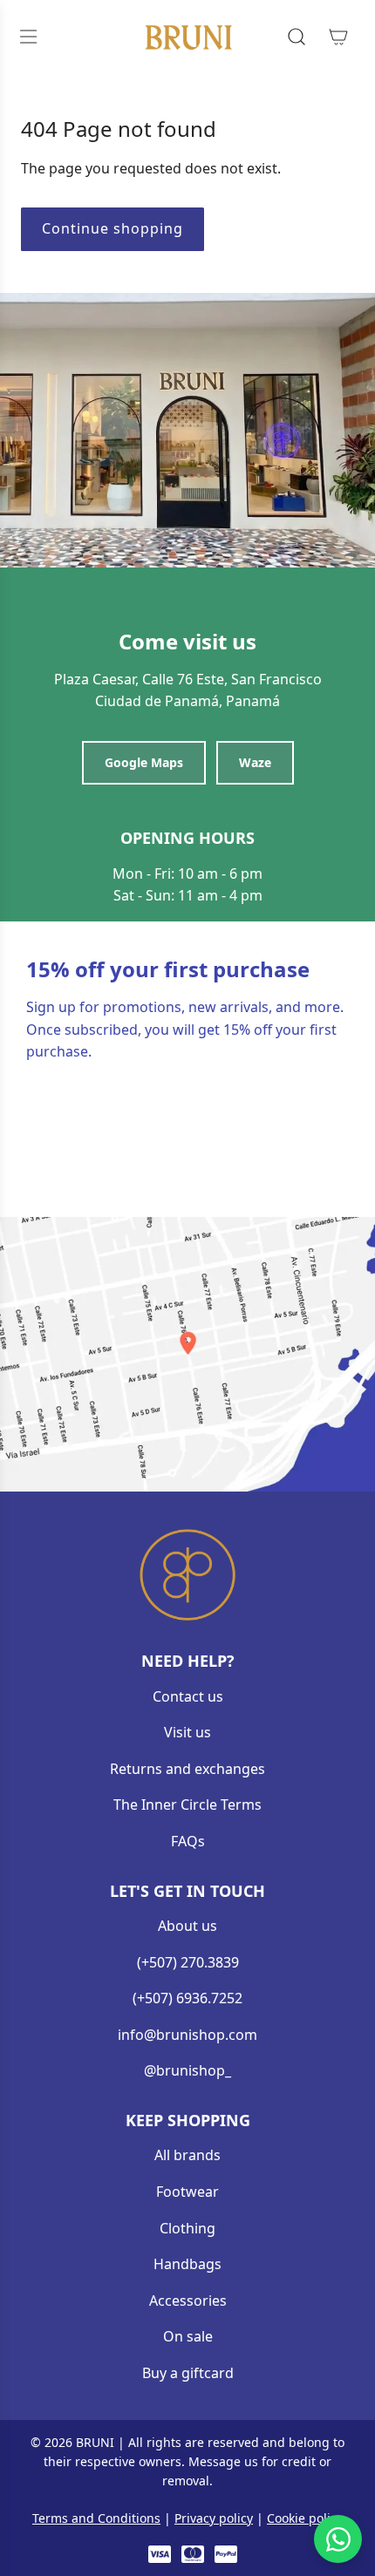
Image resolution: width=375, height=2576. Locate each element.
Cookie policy (305, 2518)
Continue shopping (112, 228)
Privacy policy (214, 2518)
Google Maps (144, 762)
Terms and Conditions (96, 2518)
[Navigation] (28, 37)
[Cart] (338, 37)
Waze (255, 762)
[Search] (297, 37)
